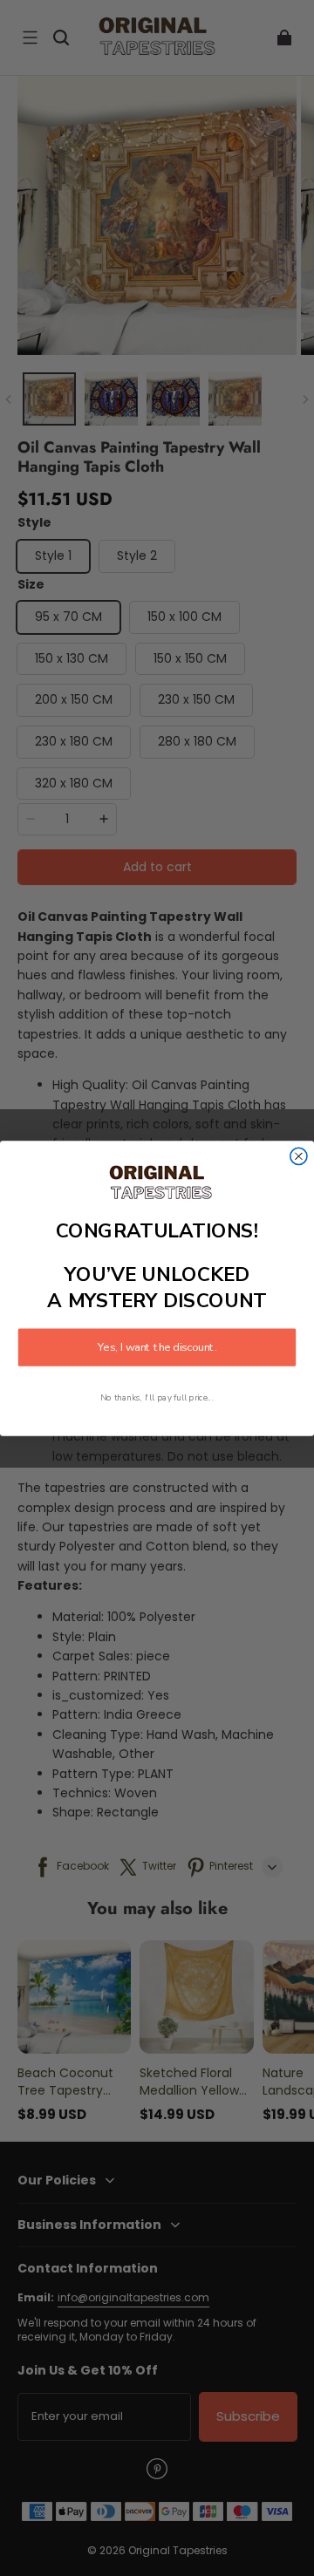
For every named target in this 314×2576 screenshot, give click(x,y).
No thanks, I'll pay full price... (157, 1397)
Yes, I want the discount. (157, 1347)
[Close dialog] (299, 1156)
